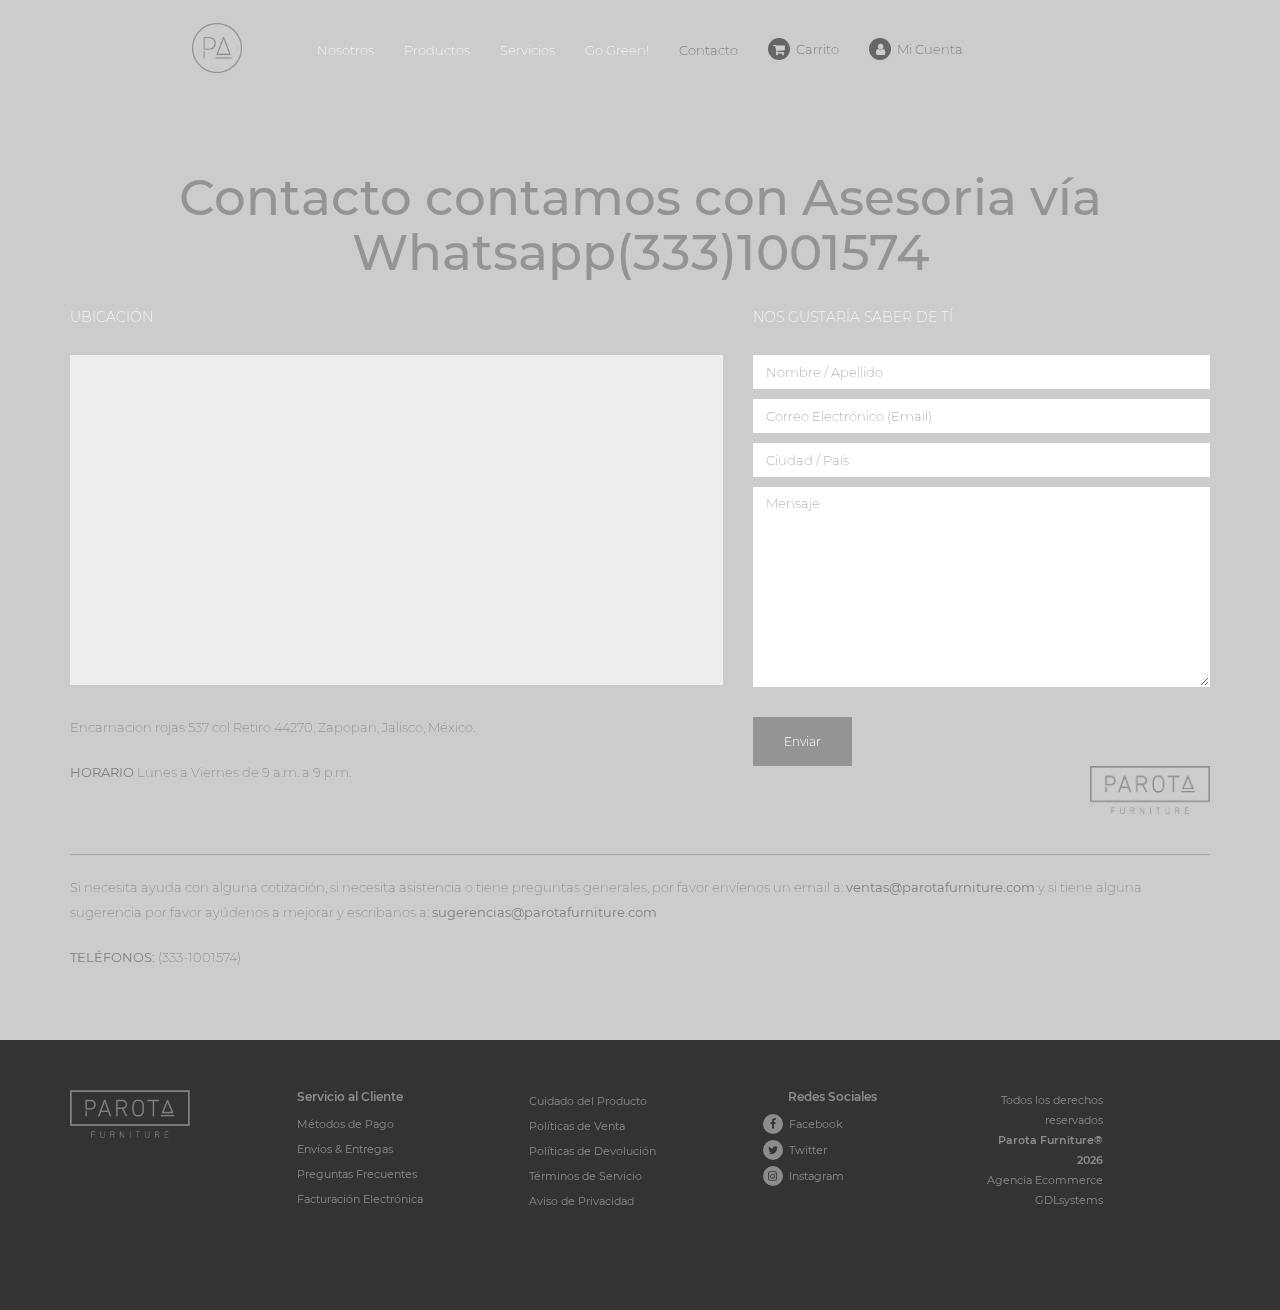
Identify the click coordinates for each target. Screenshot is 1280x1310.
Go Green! (617, 50)
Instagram (813, 1176)
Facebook (813, 1124)
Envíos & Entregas (345, 1149)
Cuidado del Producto (588, 1101)
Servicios (527, 50)
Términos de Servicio (585, 1176)
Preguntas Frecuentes (357, 1174)
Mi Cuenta (927, 49)
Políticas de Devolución (592, 1151)
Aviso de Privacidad (581, 1201)
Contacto (708, 50)
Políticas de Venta (577, 1126)
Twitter (805, 1150)
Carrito (814, 49)
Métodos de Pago (345, 1124)
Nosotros (345, 50)
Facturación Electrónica (360, 1199)
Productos (437, 50)
